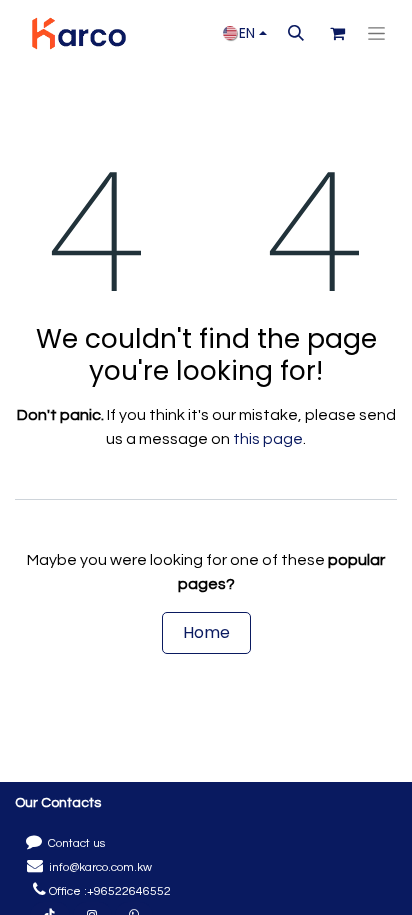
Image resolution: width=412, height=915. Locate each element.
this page (268, 439)
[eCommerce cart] (337, 33)
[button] (296, 33)
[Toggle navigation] (376, 34)
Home (206, 632)
